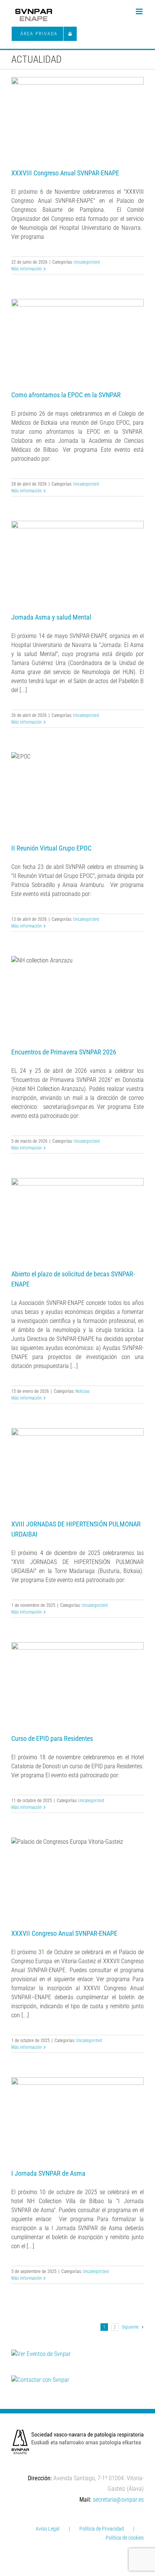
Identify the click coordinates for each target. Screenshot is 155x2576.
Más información (27, 269)
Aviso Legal (48, 2529)
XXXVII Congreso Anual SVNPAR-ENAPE (64, 1933)
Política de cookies (125, 2538)
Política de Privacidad (102, 2529)
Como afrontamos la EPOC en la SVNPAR (66, 395)
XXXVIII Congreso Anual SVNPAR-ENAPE (65, 173)
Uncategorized (87, 262)
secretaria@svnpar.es (118, 2500)
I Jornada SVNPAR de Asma (48, 2173)
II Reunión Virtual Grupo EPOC (51, 848)
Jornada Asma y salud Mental (51, 617)
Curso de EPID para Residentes (52, 1738)
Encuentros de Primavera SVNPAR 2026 (64, 1052)
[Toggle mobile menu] (140, 11)
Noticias (82, 1391)
